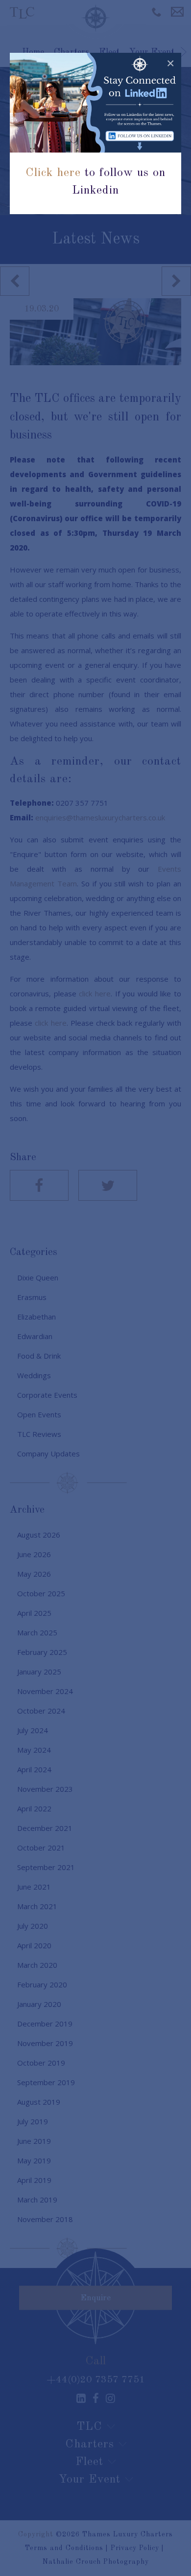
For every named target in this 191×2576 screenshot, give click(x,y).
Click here (53, 173)
